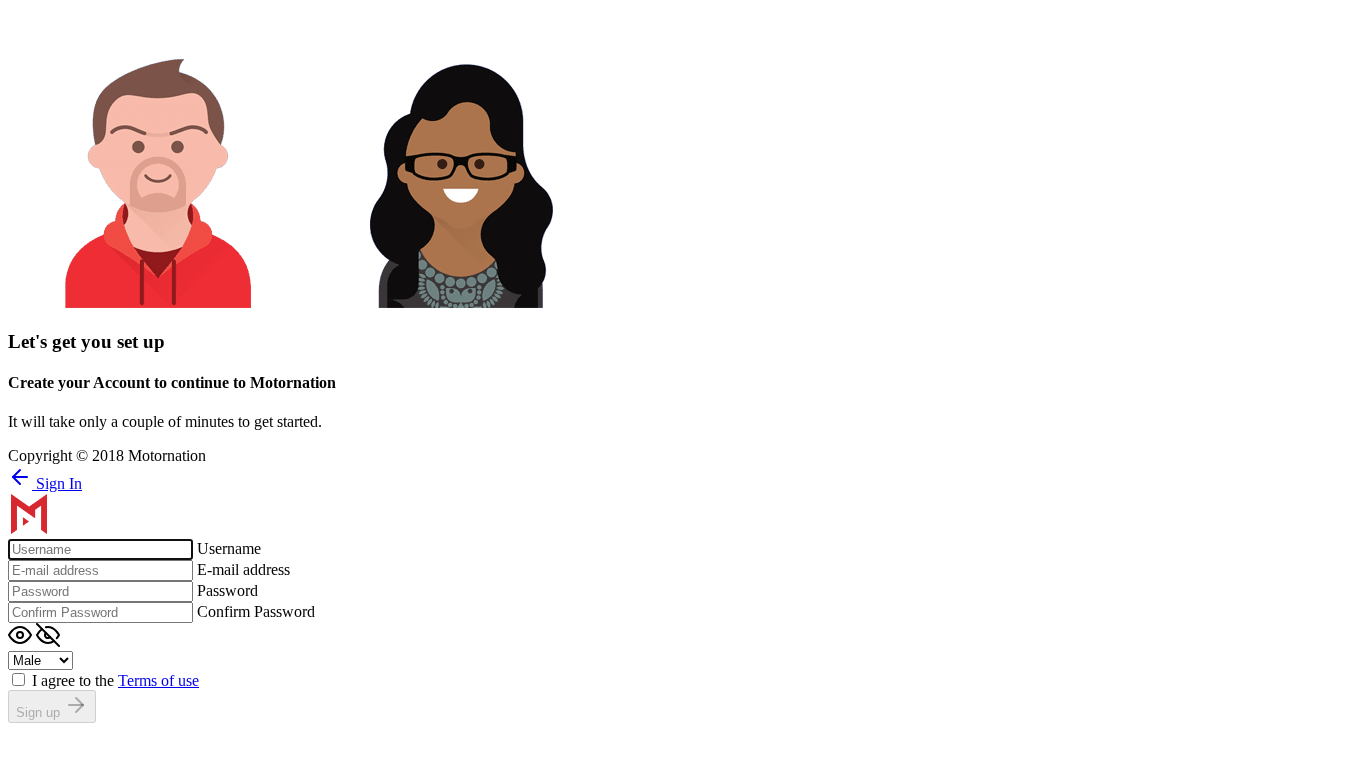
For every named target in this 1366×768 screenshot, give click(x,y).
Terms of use (158, 680)
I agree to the (115, 680)
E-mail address (243, 569)
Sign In (57, 483)
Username (229, 548)
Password (227, 590)
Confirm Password (256, 611)
